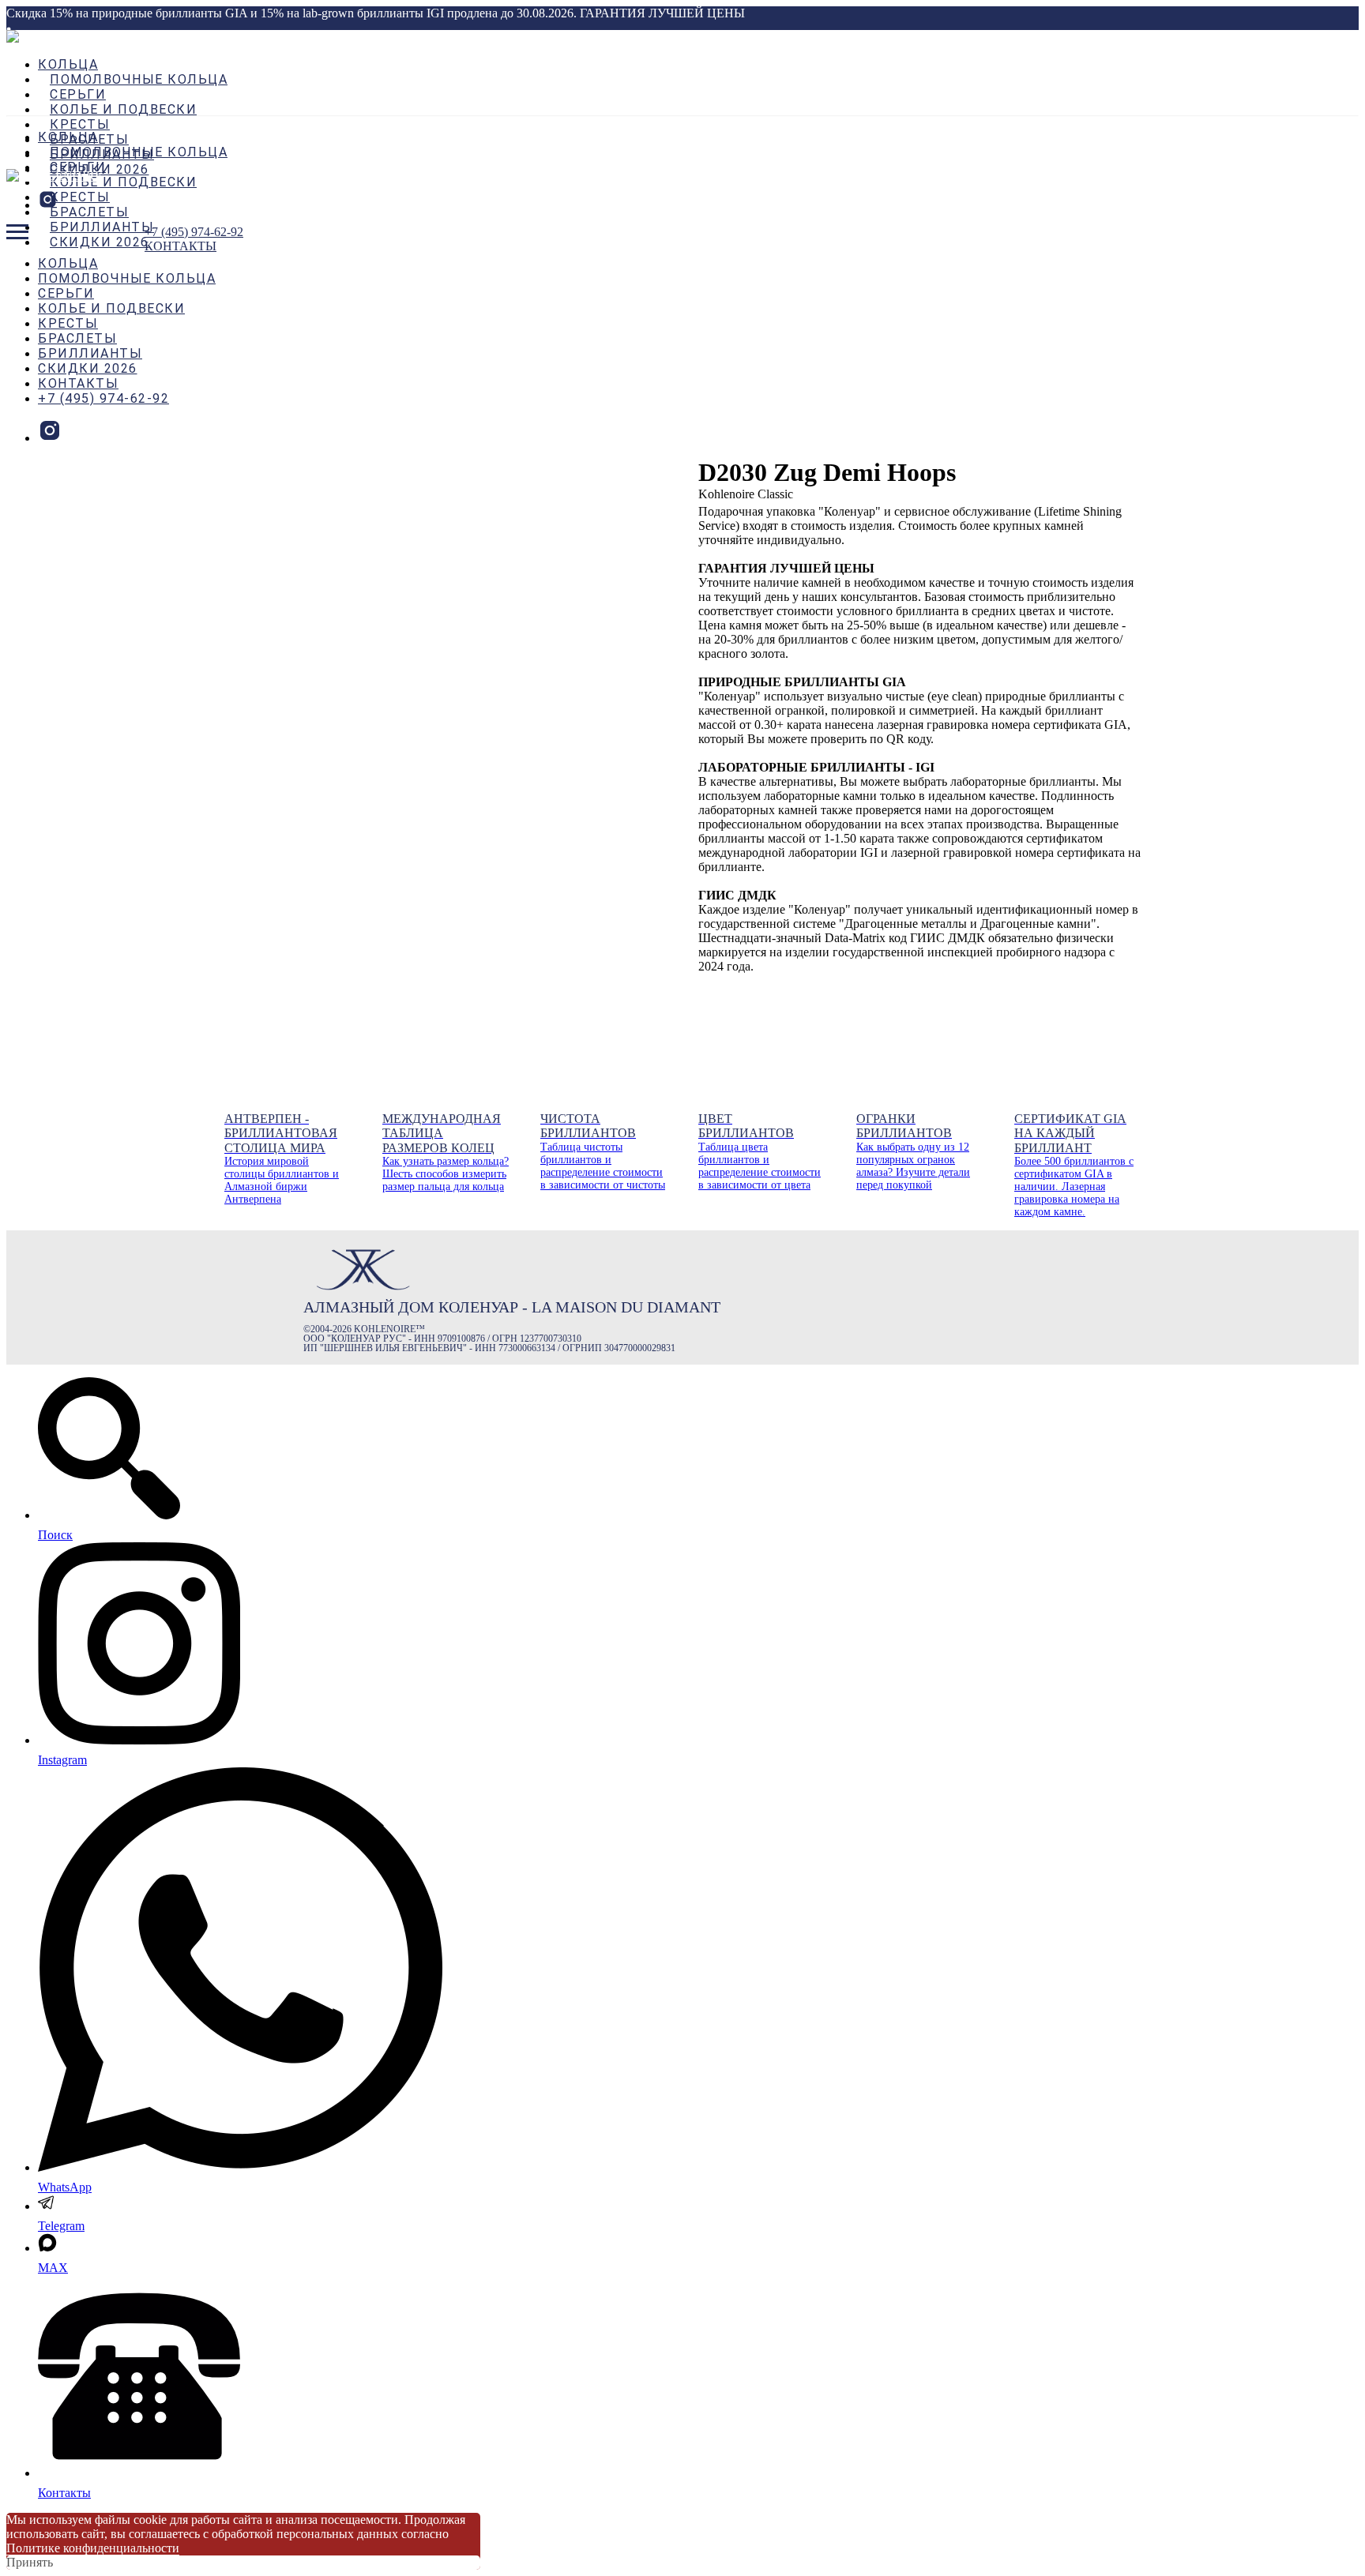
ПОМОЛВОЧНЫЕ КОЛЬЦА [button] (139, 79)
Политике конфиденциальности (93, 2548)
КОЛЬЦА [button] (68, 64)
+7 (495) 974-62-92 (103, 398)
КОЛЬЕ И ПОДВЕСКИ (123, 109)
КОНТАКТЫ (78, 383)
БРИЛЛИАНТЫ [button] (102, 227)
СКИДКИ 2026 (100, 242)
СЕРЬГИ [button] (78, 94)
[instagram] (48, 205)
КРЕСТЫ (80, 124)
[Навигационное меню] (17, 232)
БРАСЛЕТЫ (89, 212)
